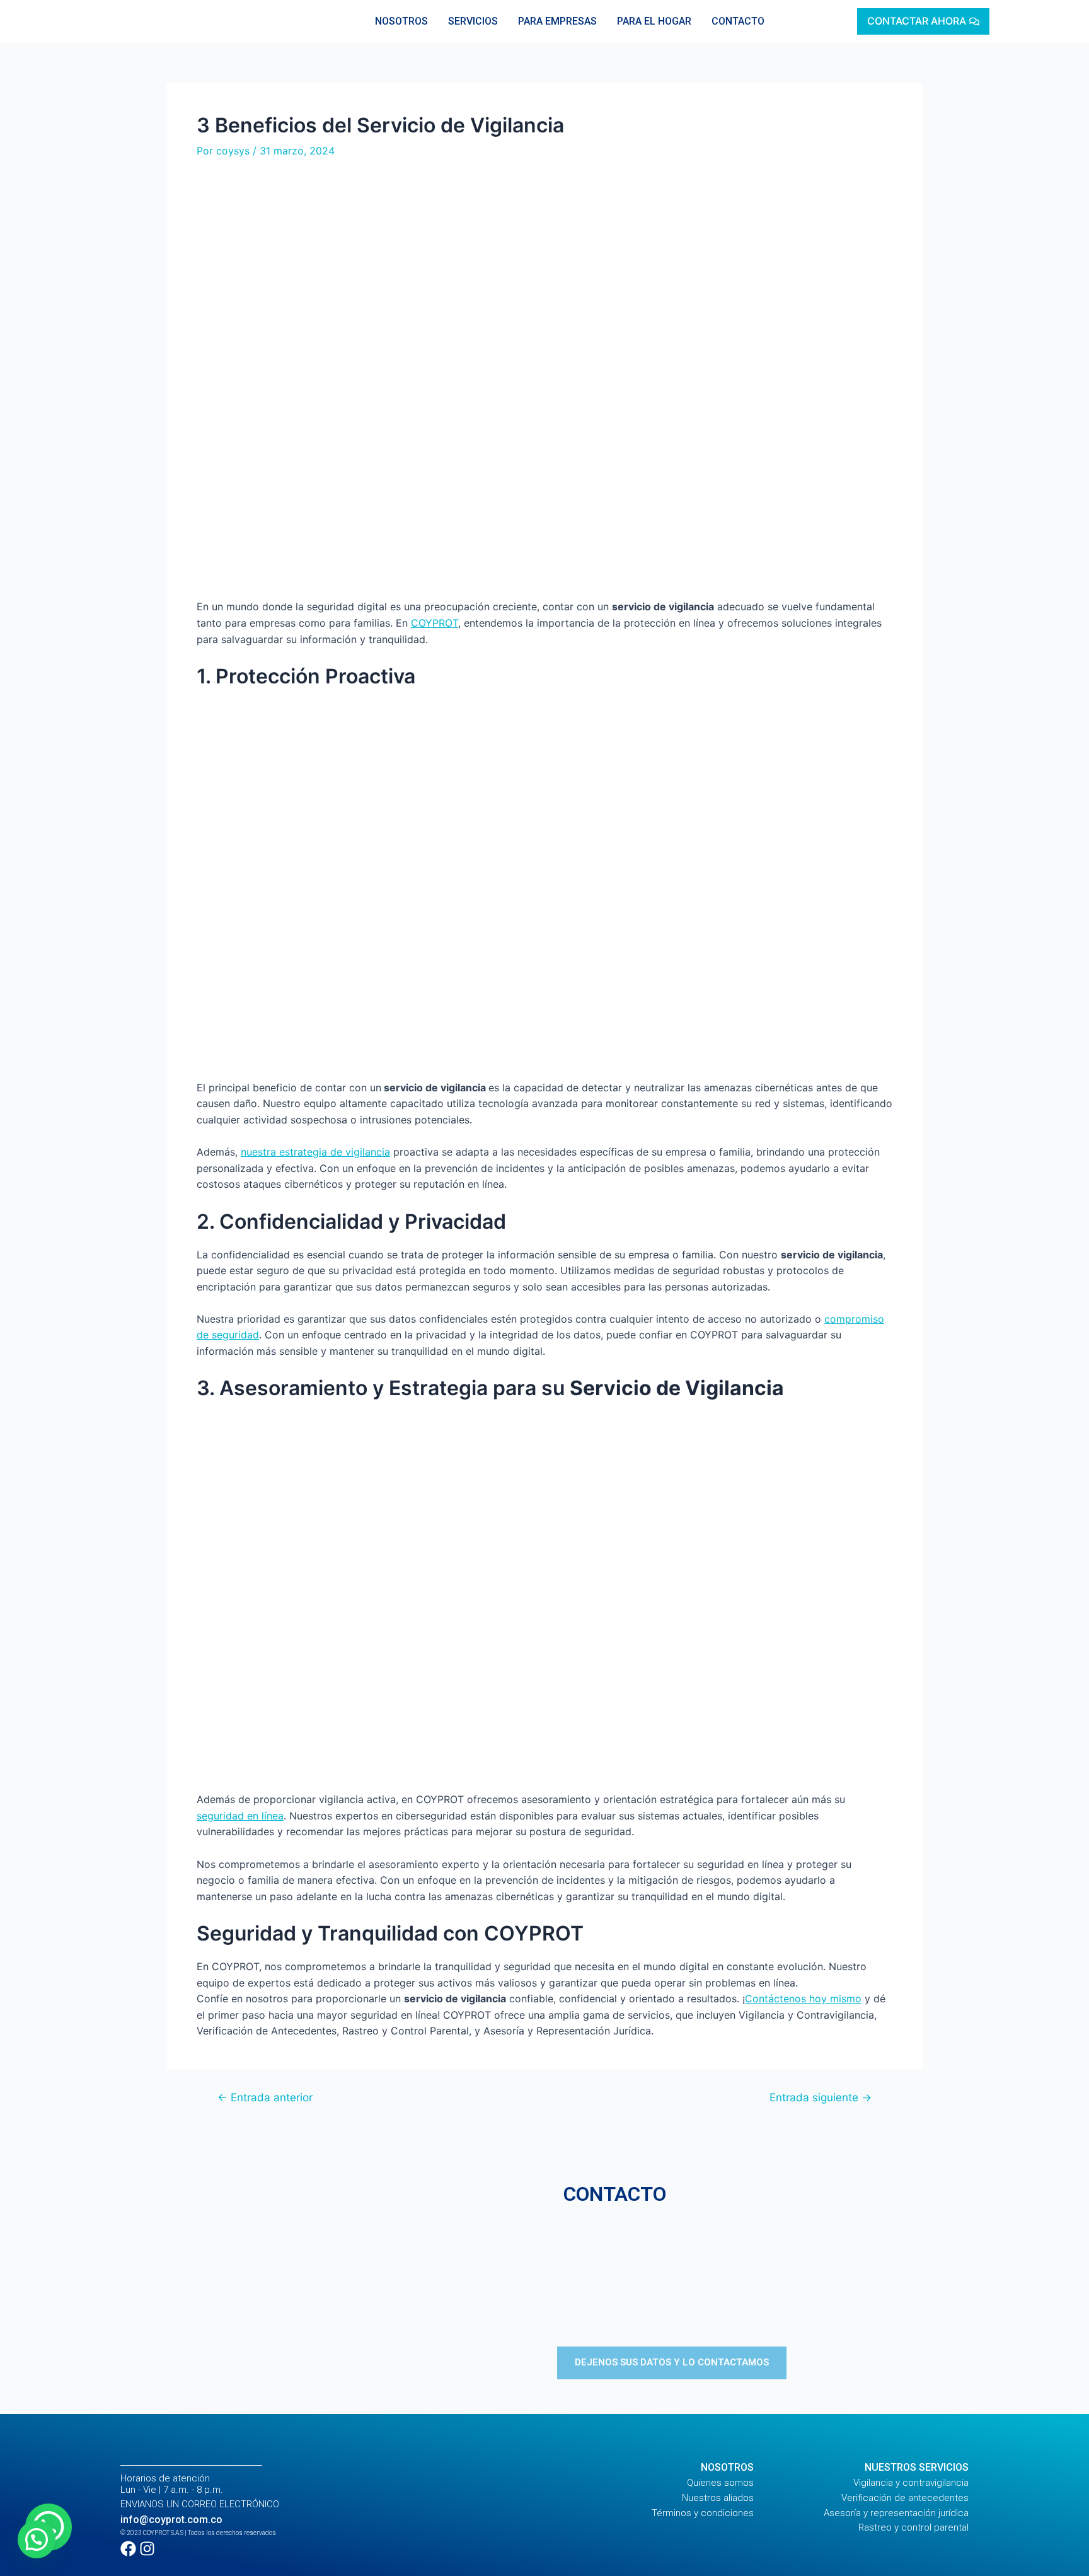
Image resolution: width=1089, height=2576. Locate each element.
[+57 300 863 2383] (763, 2291)
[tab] (401, 21)
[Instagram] (147, 2549)
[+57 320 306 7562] (763, 2262)
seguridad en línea (240, 1816)
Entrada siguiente (821, 2097)
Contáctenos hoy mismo (803, 1999)
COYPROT (435, 623)
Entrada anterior (265, 2097)
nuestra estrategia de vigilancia (315, 1152)
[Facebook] (128, 2549)
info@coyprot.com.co (171, 2520)
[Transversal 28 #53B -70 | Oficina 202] (763, 2234)
